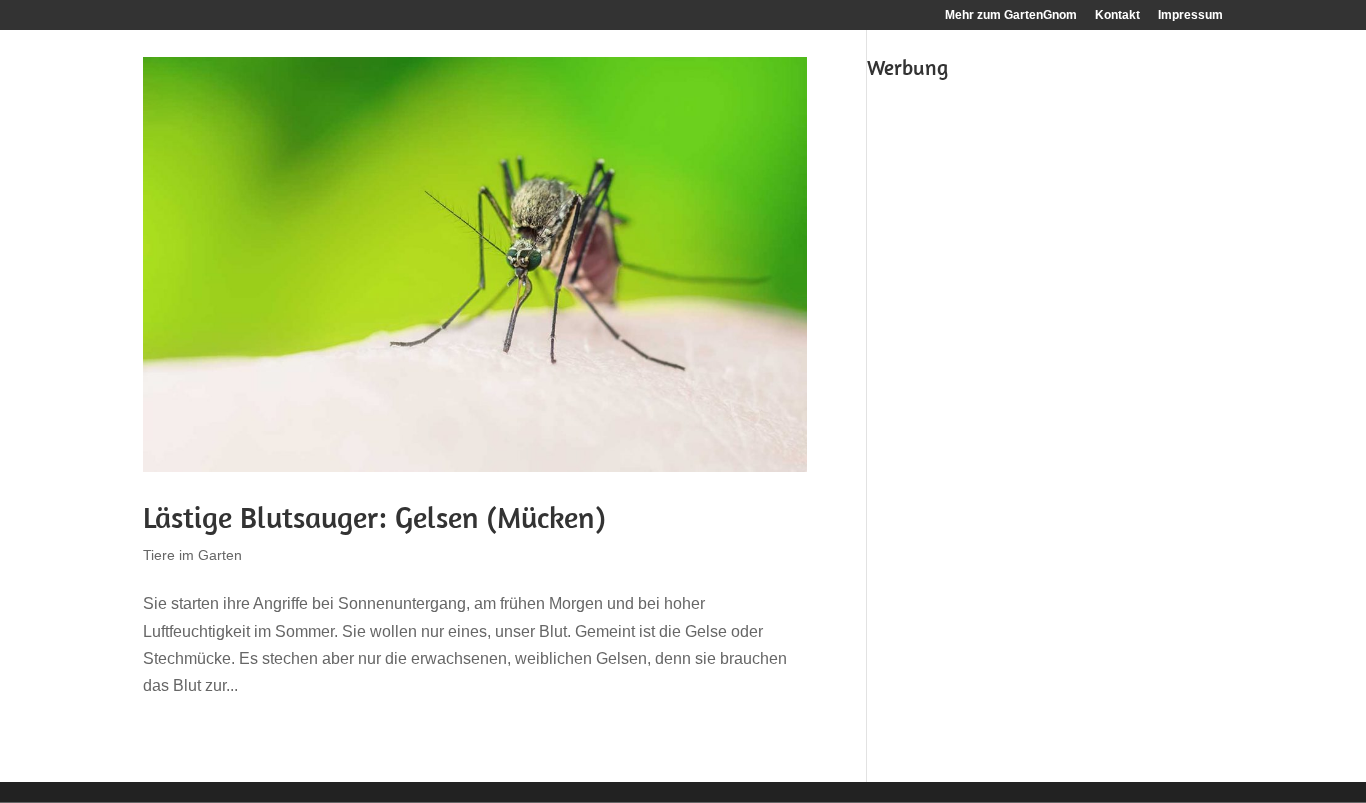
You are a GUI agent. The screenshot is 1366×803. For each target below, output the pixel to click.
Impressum (1190, 15)
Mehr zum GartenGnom (1011, 15)
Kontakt (1117, 15)
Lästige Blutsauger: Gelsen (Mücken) (374, 517)
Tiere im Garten (192, 555)
